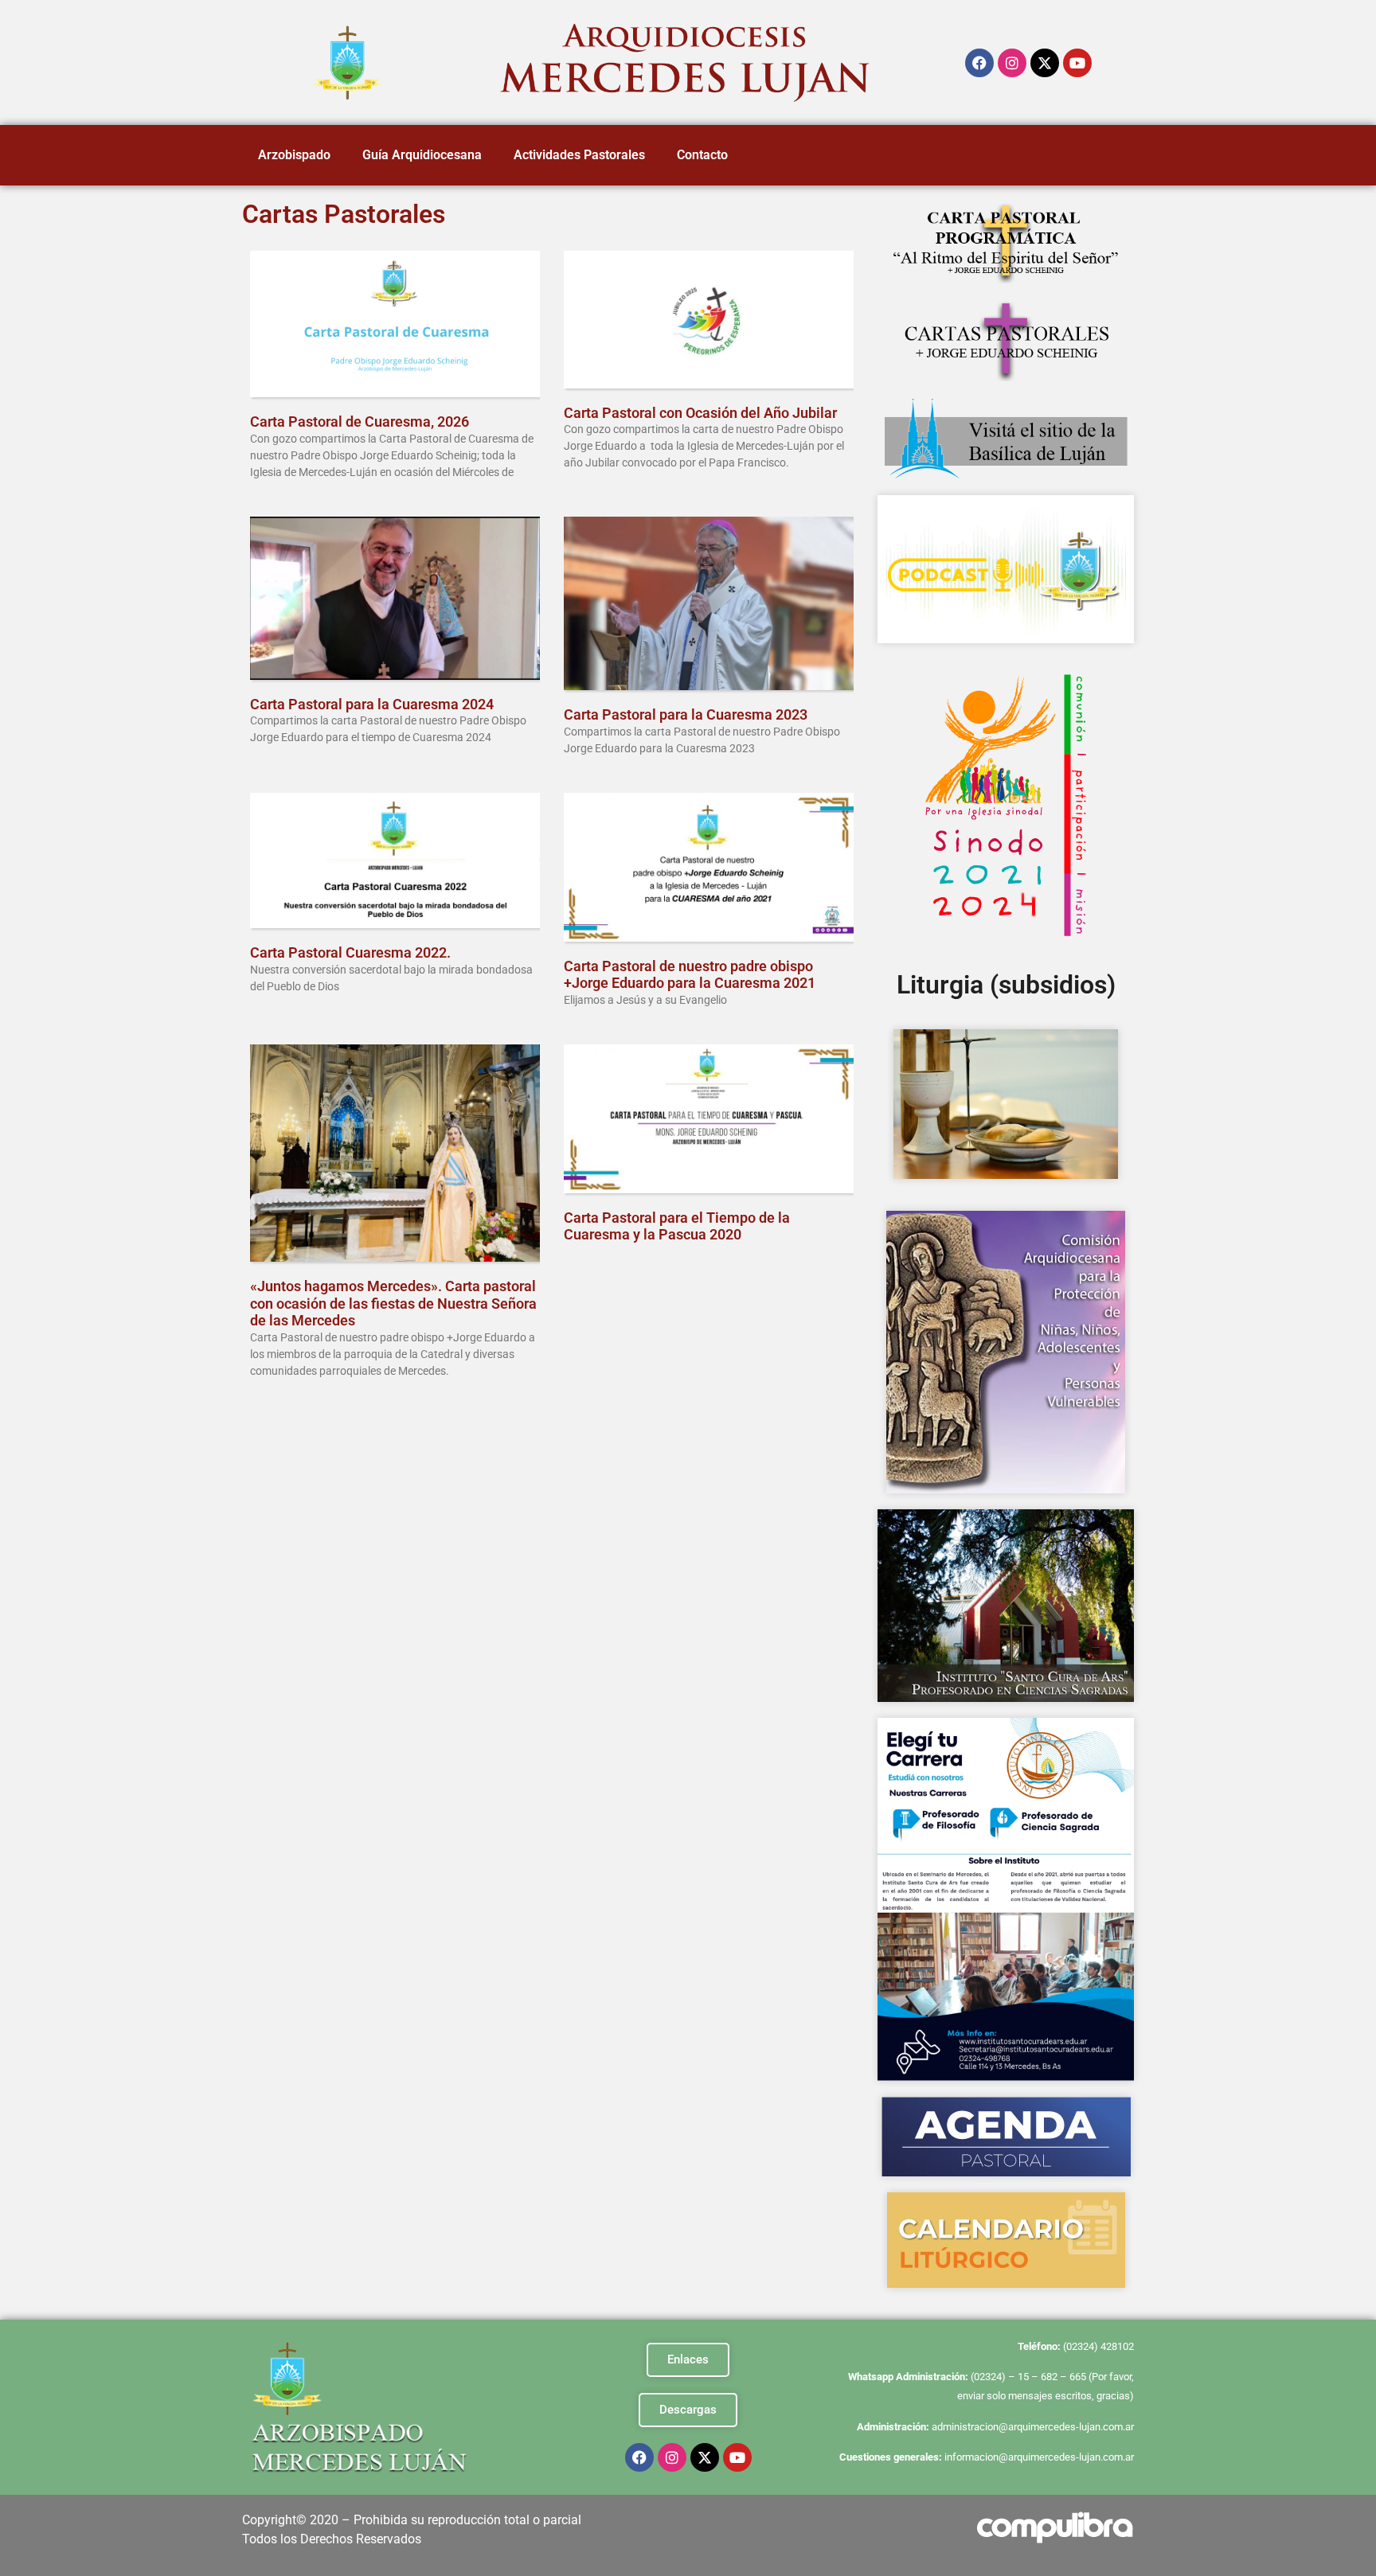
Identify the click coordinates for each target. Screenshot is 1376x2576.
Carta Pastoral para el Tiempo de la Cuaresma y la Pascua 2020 (677, 1226)
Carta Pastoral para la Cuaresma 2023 (686, 714)
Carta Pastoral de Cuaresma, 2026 (360, 422)
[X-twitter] (1045, 63)
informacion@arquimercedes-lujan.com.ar (1039, 2457)
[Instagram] (1012, 63)
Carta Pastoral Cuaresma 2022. (350, 952)
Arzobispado (294, 155)
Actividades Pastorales (579, 155)
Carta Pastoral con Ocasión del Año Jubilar (700, 413)
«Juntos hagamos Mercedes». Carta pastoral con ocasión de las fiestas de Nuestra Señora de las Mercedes (393, 1303)
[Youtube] (1077, 63)
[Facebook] (979, 63)
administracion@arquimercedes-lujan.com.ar (1033, 2427)
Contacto (702, 155)
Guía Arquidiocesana (422, 155)
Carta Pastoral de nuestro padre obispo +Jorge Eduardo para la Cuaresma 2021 (690, 975)
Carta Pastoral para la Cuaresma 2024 (372, 704)
